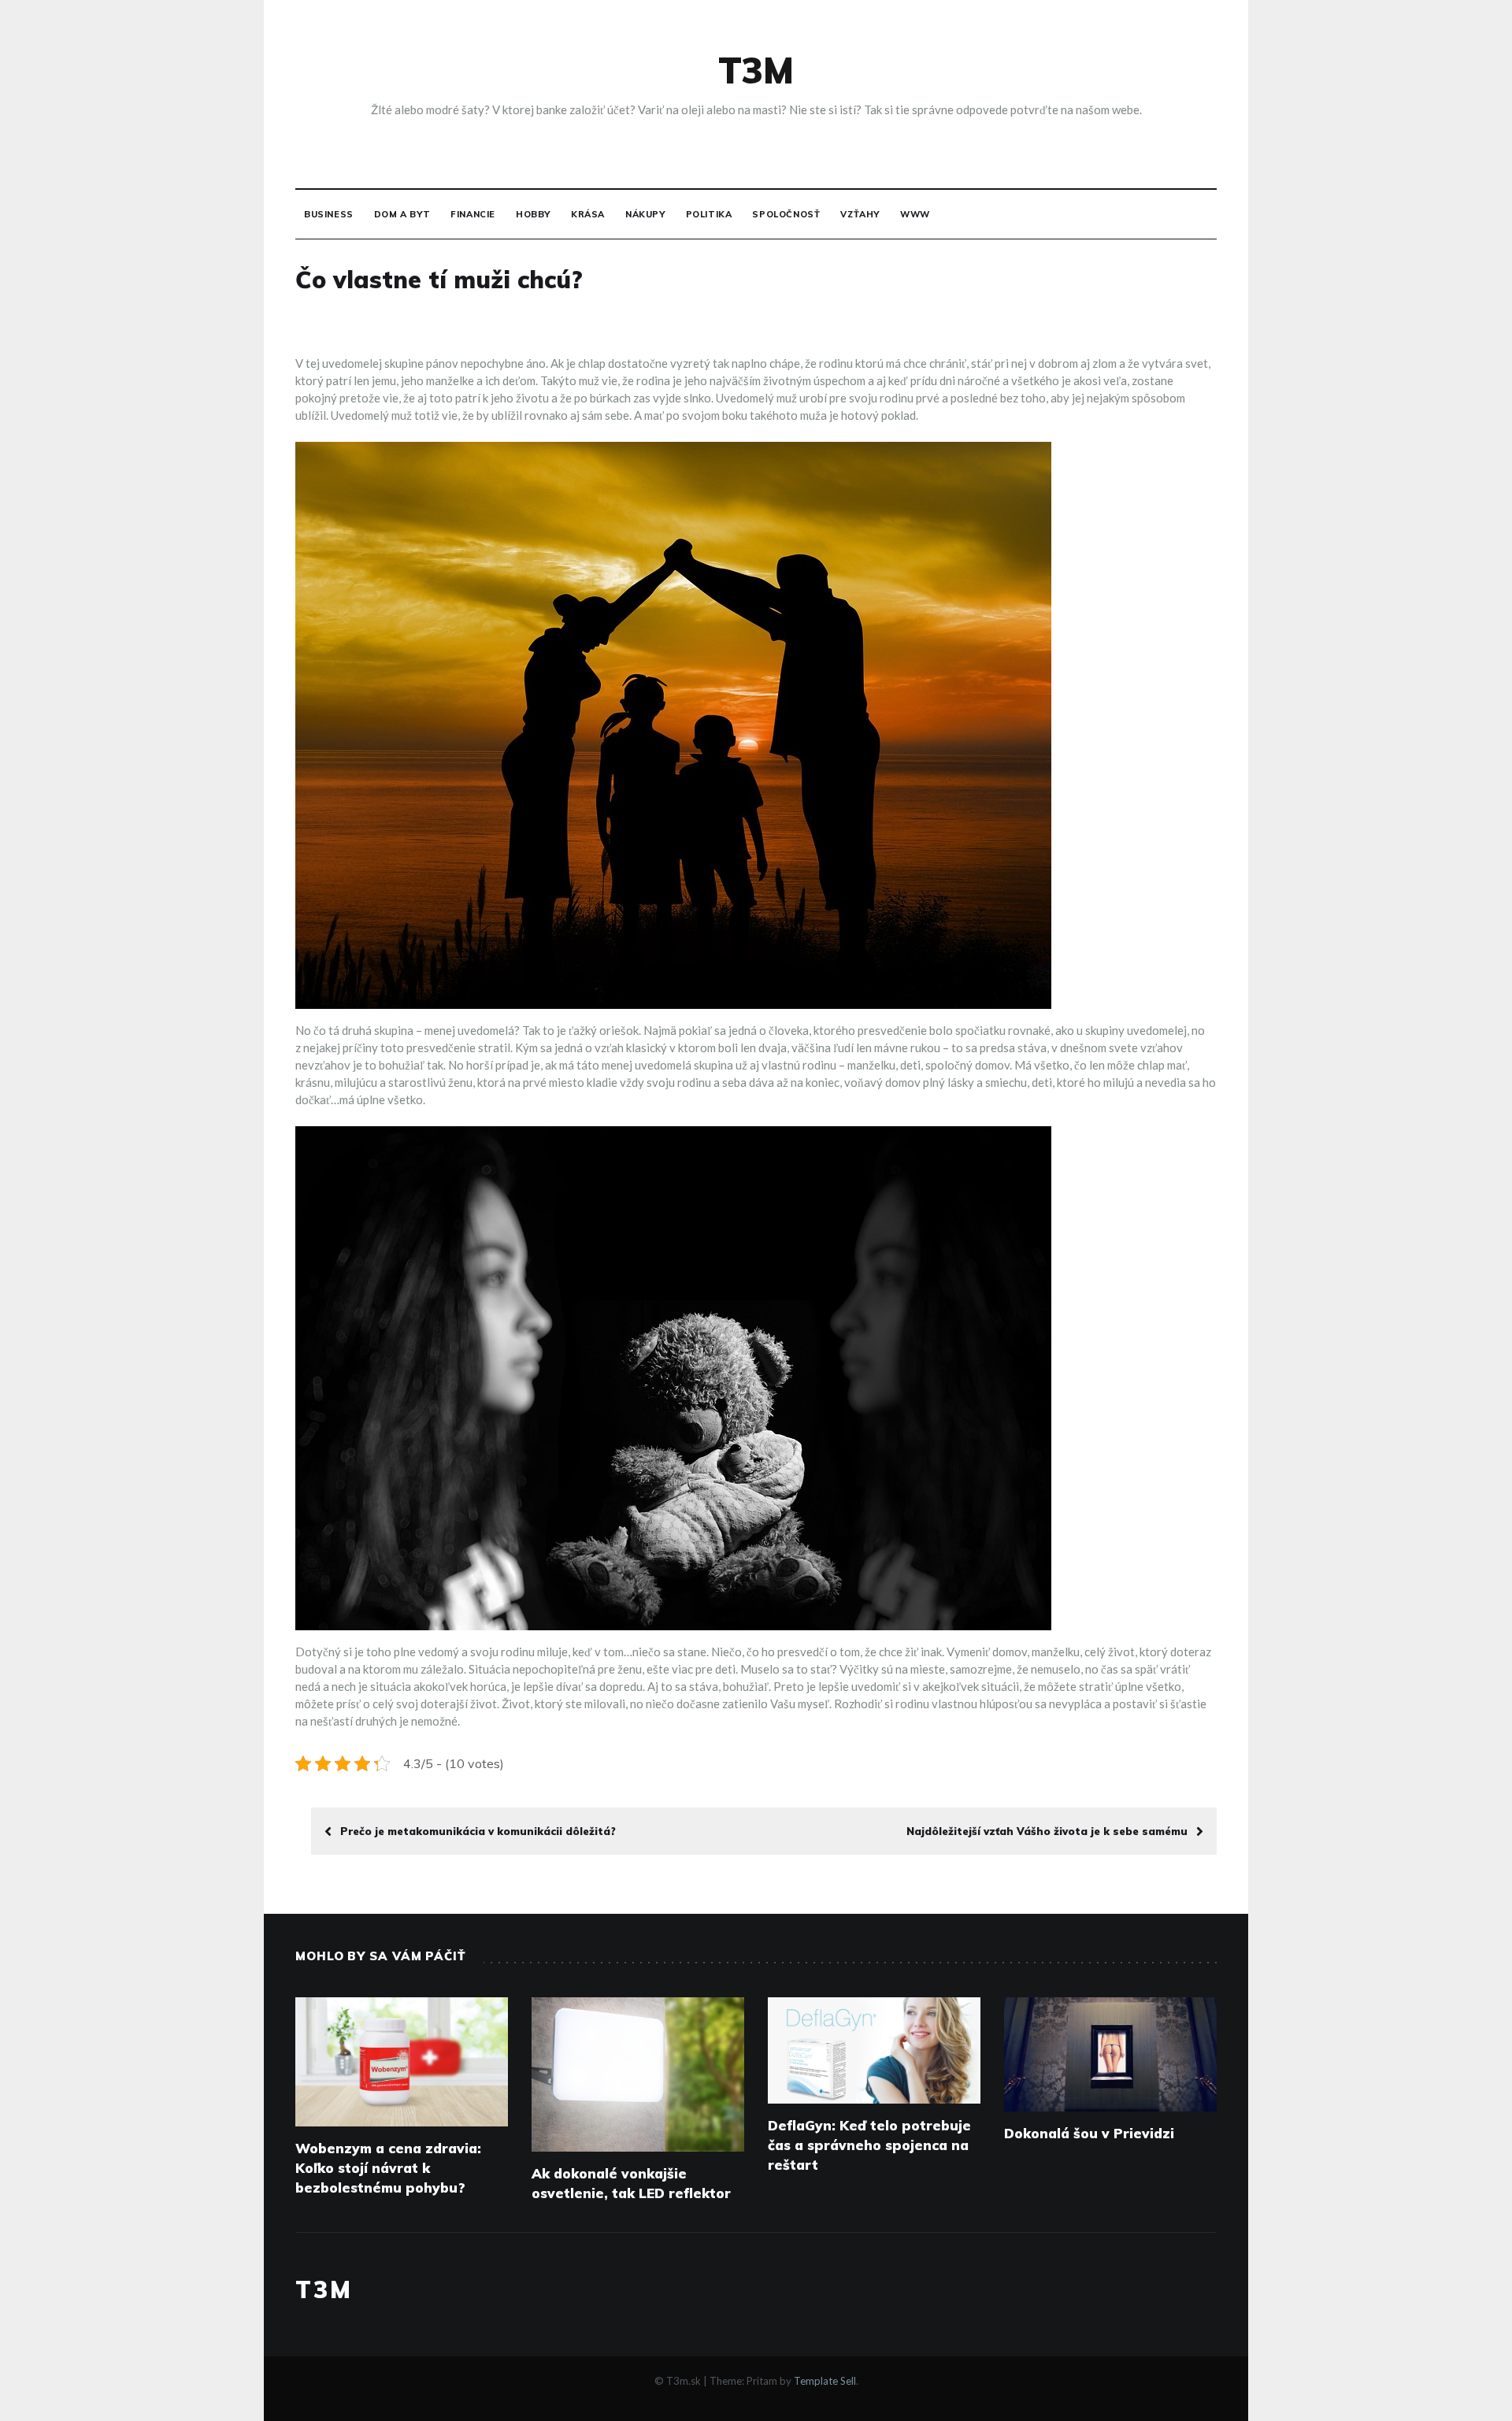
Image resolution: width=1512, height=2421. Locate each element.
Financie (473, 214)
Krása (588, 214)
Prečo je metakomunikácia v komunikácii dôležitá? (478, 1831)
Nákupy (645, 214)
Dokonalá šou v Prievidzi (1089, 2133)
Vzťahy (860, 214)
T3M (756, 70)
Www (915, 214)
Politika (709, 214)
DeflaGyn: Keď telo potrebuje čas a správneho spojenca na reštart (869, 2145)
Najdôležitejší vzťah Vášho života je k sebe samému (1047, 1831)
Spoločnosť (786, 214)
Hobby (533, 214)
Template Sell (825, 2381)
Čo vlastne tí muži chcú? (439, 280)
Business (329, 214)
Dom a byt (402, 214)
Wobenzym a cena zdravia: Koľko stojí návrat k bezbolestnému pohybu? (388, 2168)
